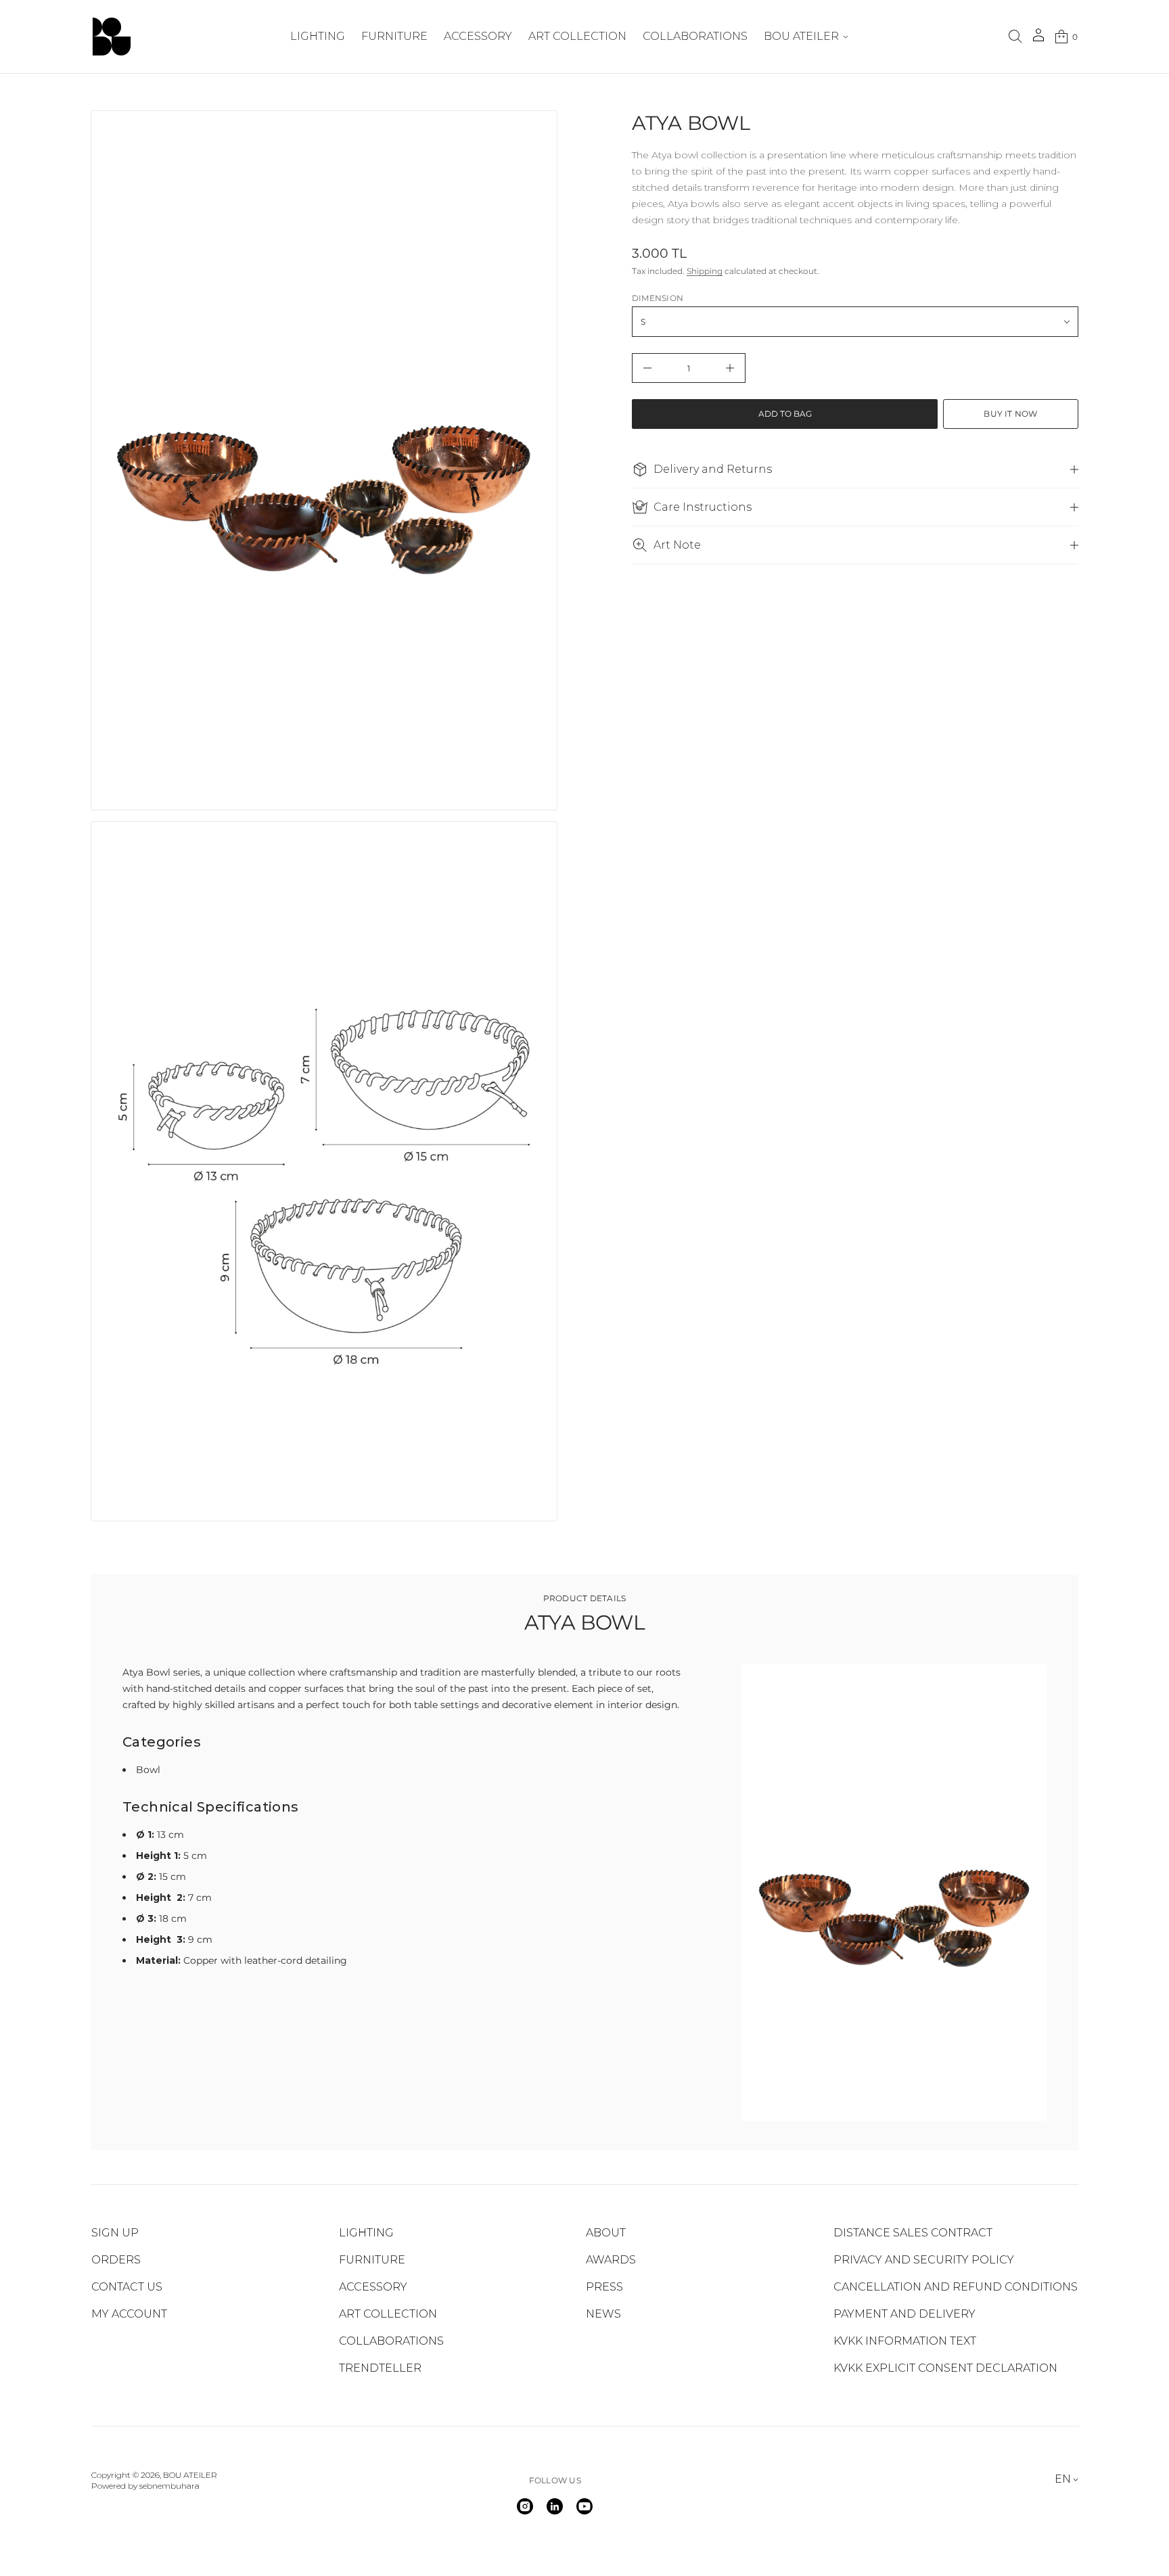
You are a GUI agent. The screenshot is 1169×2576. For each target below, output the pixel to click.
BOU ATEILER (190, 2475)
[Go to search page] (1015, 37)
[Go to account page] (1038, 40)
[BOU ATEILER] (112, 37)
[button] (1015, 37)
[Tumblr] (555, 2506)
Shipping (705, 271)
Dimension (658, 298)
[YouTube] (584, 2506)
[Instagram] (525, 2506)
